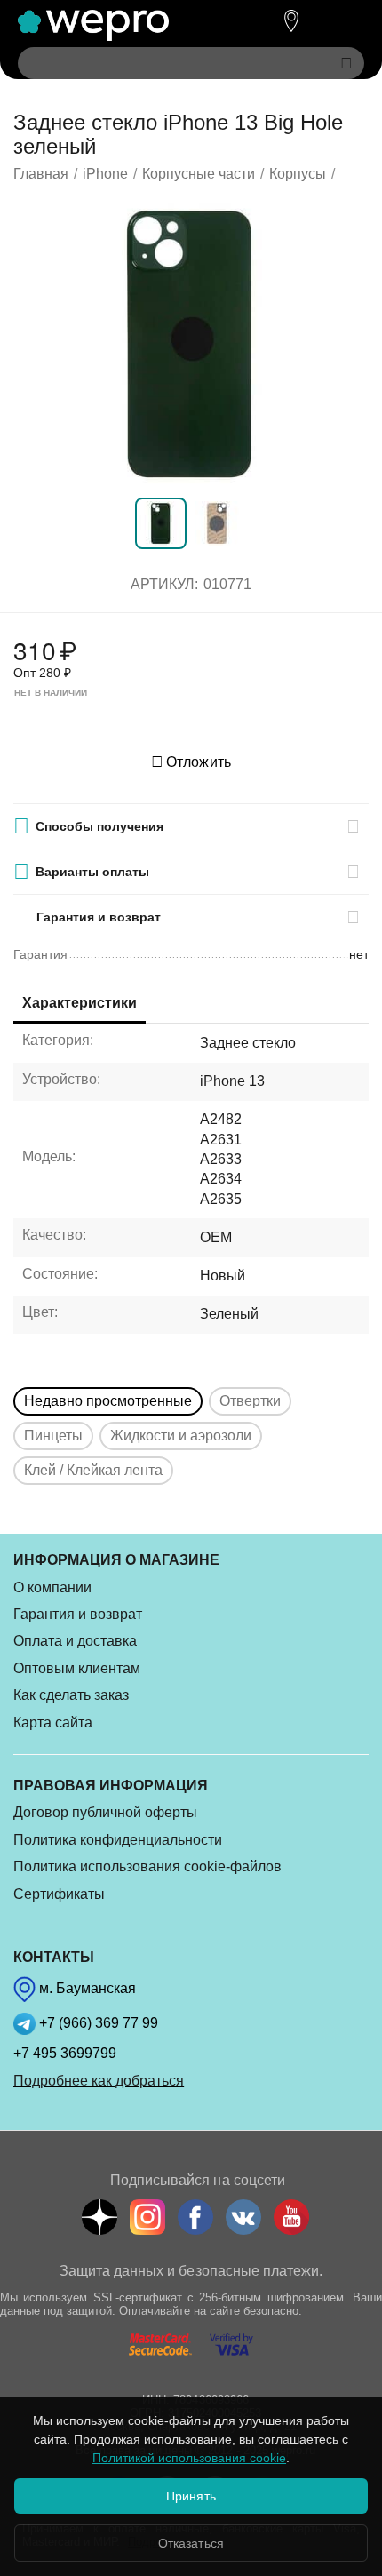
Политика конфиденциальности (118, 1840)
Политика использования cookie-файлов (147, 1866)
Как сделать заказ (71, 1695)
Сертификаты (59, 1894)
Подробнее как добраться (99, 2081)
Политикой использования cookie (189, 2458)
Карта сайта (53, 1723)
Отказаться (191, 2543)
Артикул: (164, 584)
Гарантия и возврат (78, 1614)
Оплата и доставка (75, 1641)
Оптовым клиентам (77, 1668)
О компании (52, 1587)
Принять (191, 2496)
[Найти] (346, 63)
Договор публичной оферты (105, 1812)
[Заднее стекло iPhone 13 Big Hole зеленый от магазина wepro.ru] (191, 343)
